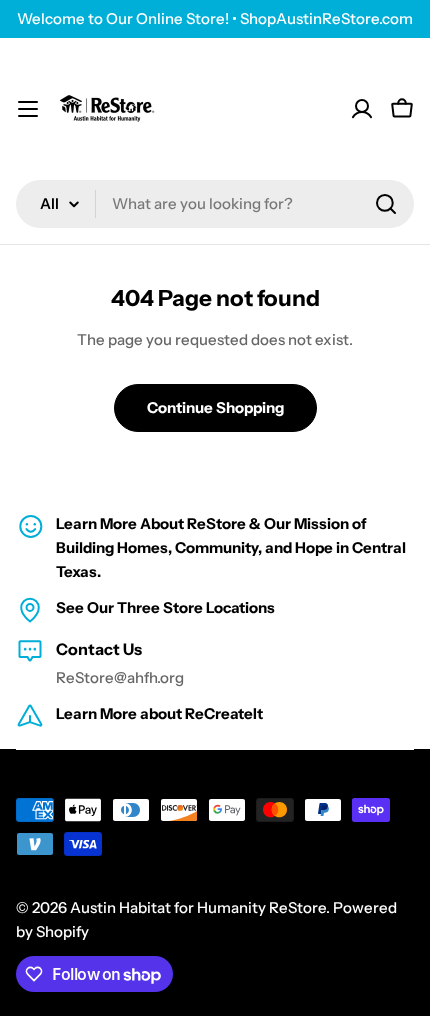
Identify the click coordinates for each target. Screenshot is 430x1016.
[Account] (362, 109)
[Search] (386, 204)
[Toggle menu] (28, 109)
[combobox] (215, 204)
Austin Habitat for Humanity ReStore (198, 907)
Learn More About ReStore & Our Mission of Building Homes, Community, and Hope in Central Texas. (231, 547)
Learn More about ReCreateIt (159, 713)
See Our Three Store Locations (165, 607)
